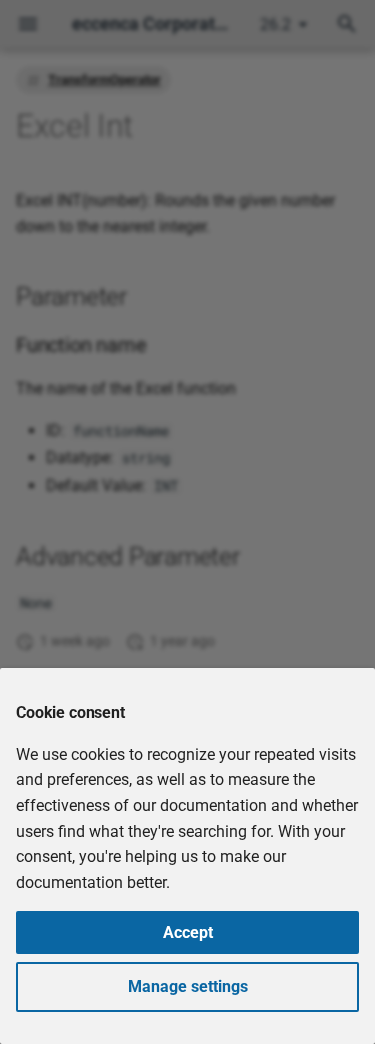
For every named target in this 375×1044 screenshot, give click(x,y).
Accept (188, 932)
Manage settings (188, 986)
